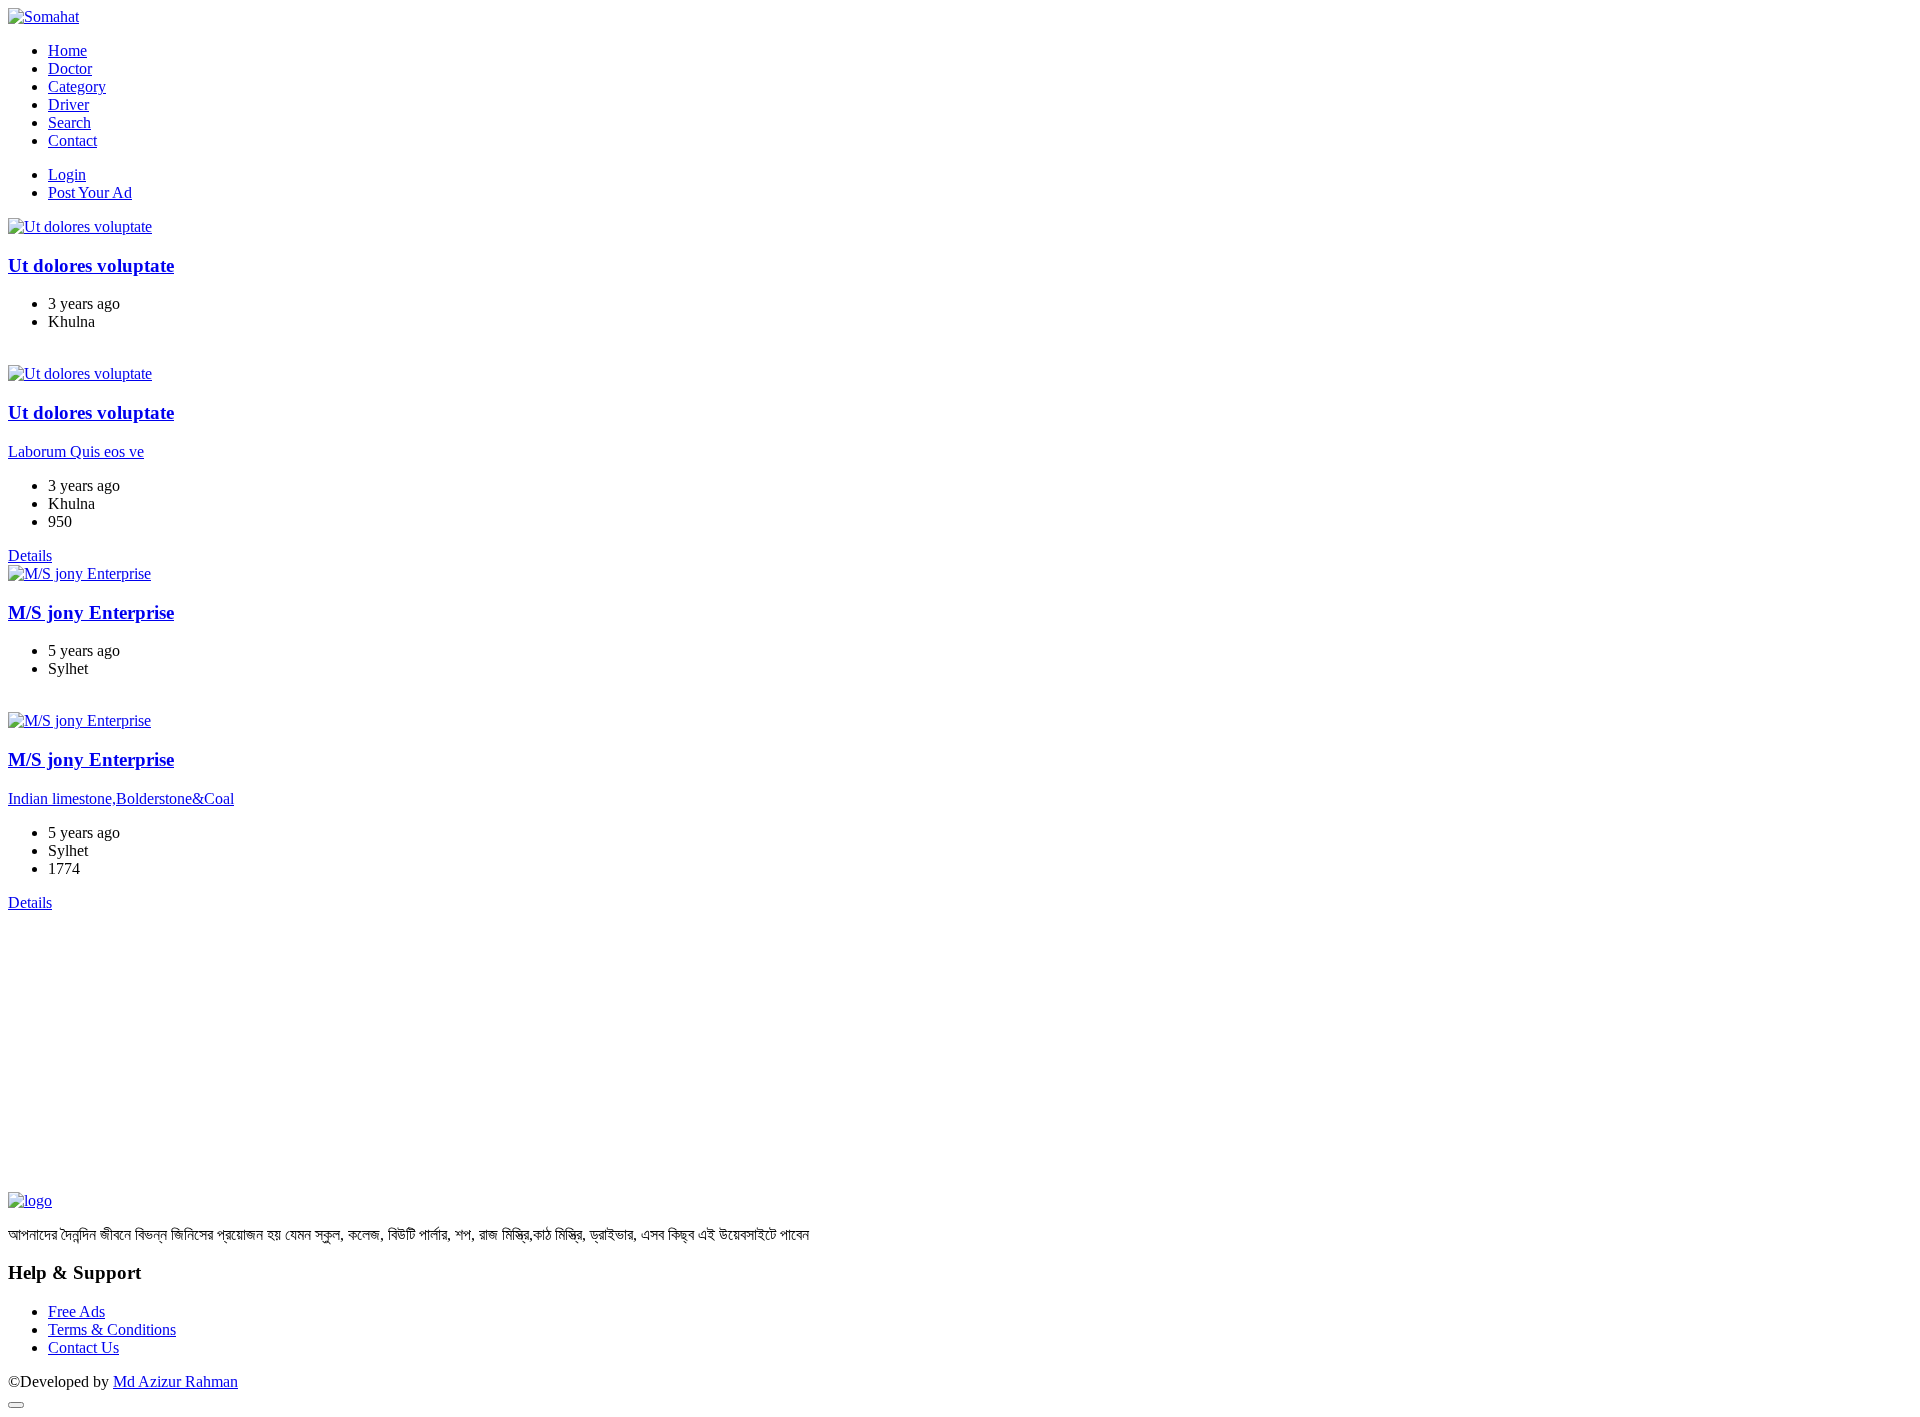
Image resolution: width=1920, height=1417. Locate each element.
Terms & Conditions (112, 1329)
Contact (72, 140)
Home (67, 50)
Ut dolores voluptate (91, 265)
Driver (68, 104)
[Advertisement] (608, 1052)
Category (77, 86)
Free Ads (76, 1311)
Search (69, 122)
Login (67, 174)
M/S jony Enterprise (91, 612)
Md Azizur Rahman (175, 1381)
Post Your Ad (90, 192)
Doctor (70, 68)
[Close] (16, 1405)
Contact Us (83, 1347)
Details (30, 355)
